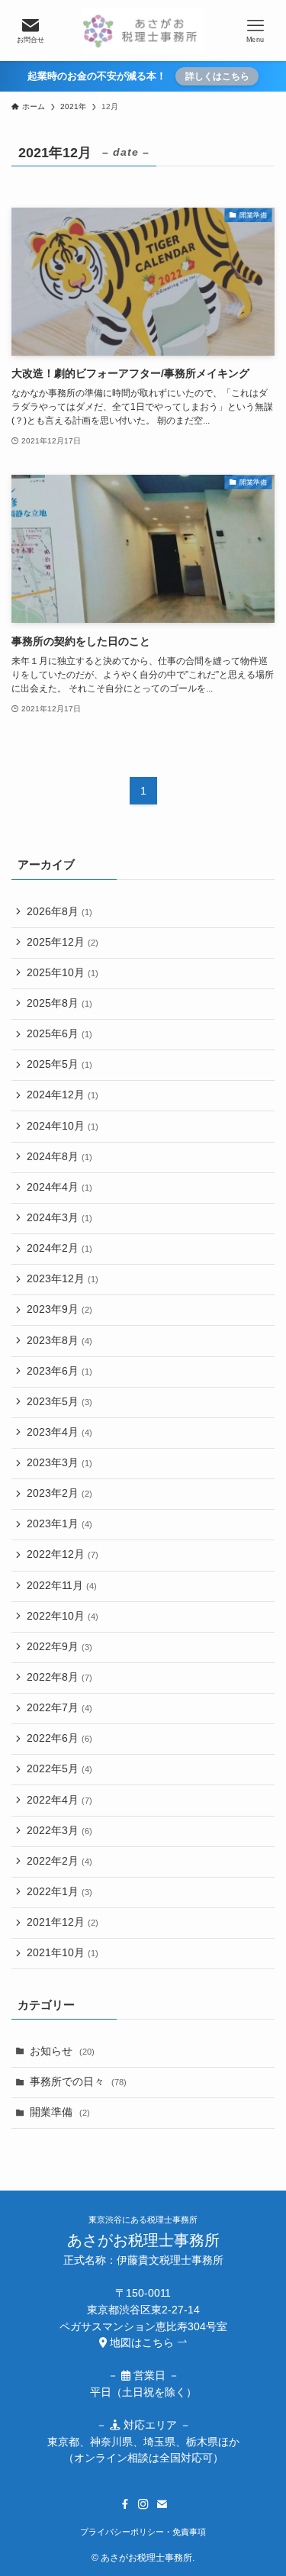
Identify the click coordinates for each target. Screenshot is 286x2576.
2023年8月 (59, 1341)
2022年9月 (59, 1647)
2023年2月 (59, 1493)
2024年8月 (59, 1157)
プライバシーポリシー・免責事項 (143, 2532)
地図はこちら (142, 2343)
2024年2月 (59, 1248)
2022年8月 (59, 1677)
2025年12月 (63, 942)
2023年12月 (63, 1279)
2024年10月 (63, 1126)
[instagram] (143, 2504)
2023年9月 (59, 1309)
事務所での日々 (78, 2082)
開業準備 (60, 2112)
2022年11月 (62, 1586)
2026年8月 (59, 912)
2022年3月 (59, 1831)
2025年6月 (59, 1034)
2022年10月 (63, 1616)
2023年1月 (59, 1524)
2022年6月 (59, 1738)
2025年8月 (59, 1003)
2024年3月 (59, 1218)
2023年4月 (59, 1432)
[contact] (162, 2504)
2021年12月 (63, 1922)
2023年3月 (59, 1463)
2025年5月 (59, 1064)
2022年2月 (59, 1861)
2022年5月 (59, 1769)
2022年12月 (63, 1554)
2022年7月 (59, 1708)
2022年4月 (59, 1800)
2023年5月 (59, 1402)
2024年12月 (63, 1095)
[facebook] (125, 2504)
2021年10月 (63, 1953)
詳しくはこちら (217, 76)
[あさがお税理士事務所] (143, 31)
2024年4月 (59, 1187)
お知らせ (62, 2051)
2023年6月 (59, 1371)
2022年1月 (59, 1892)
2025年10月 (63, 973)
